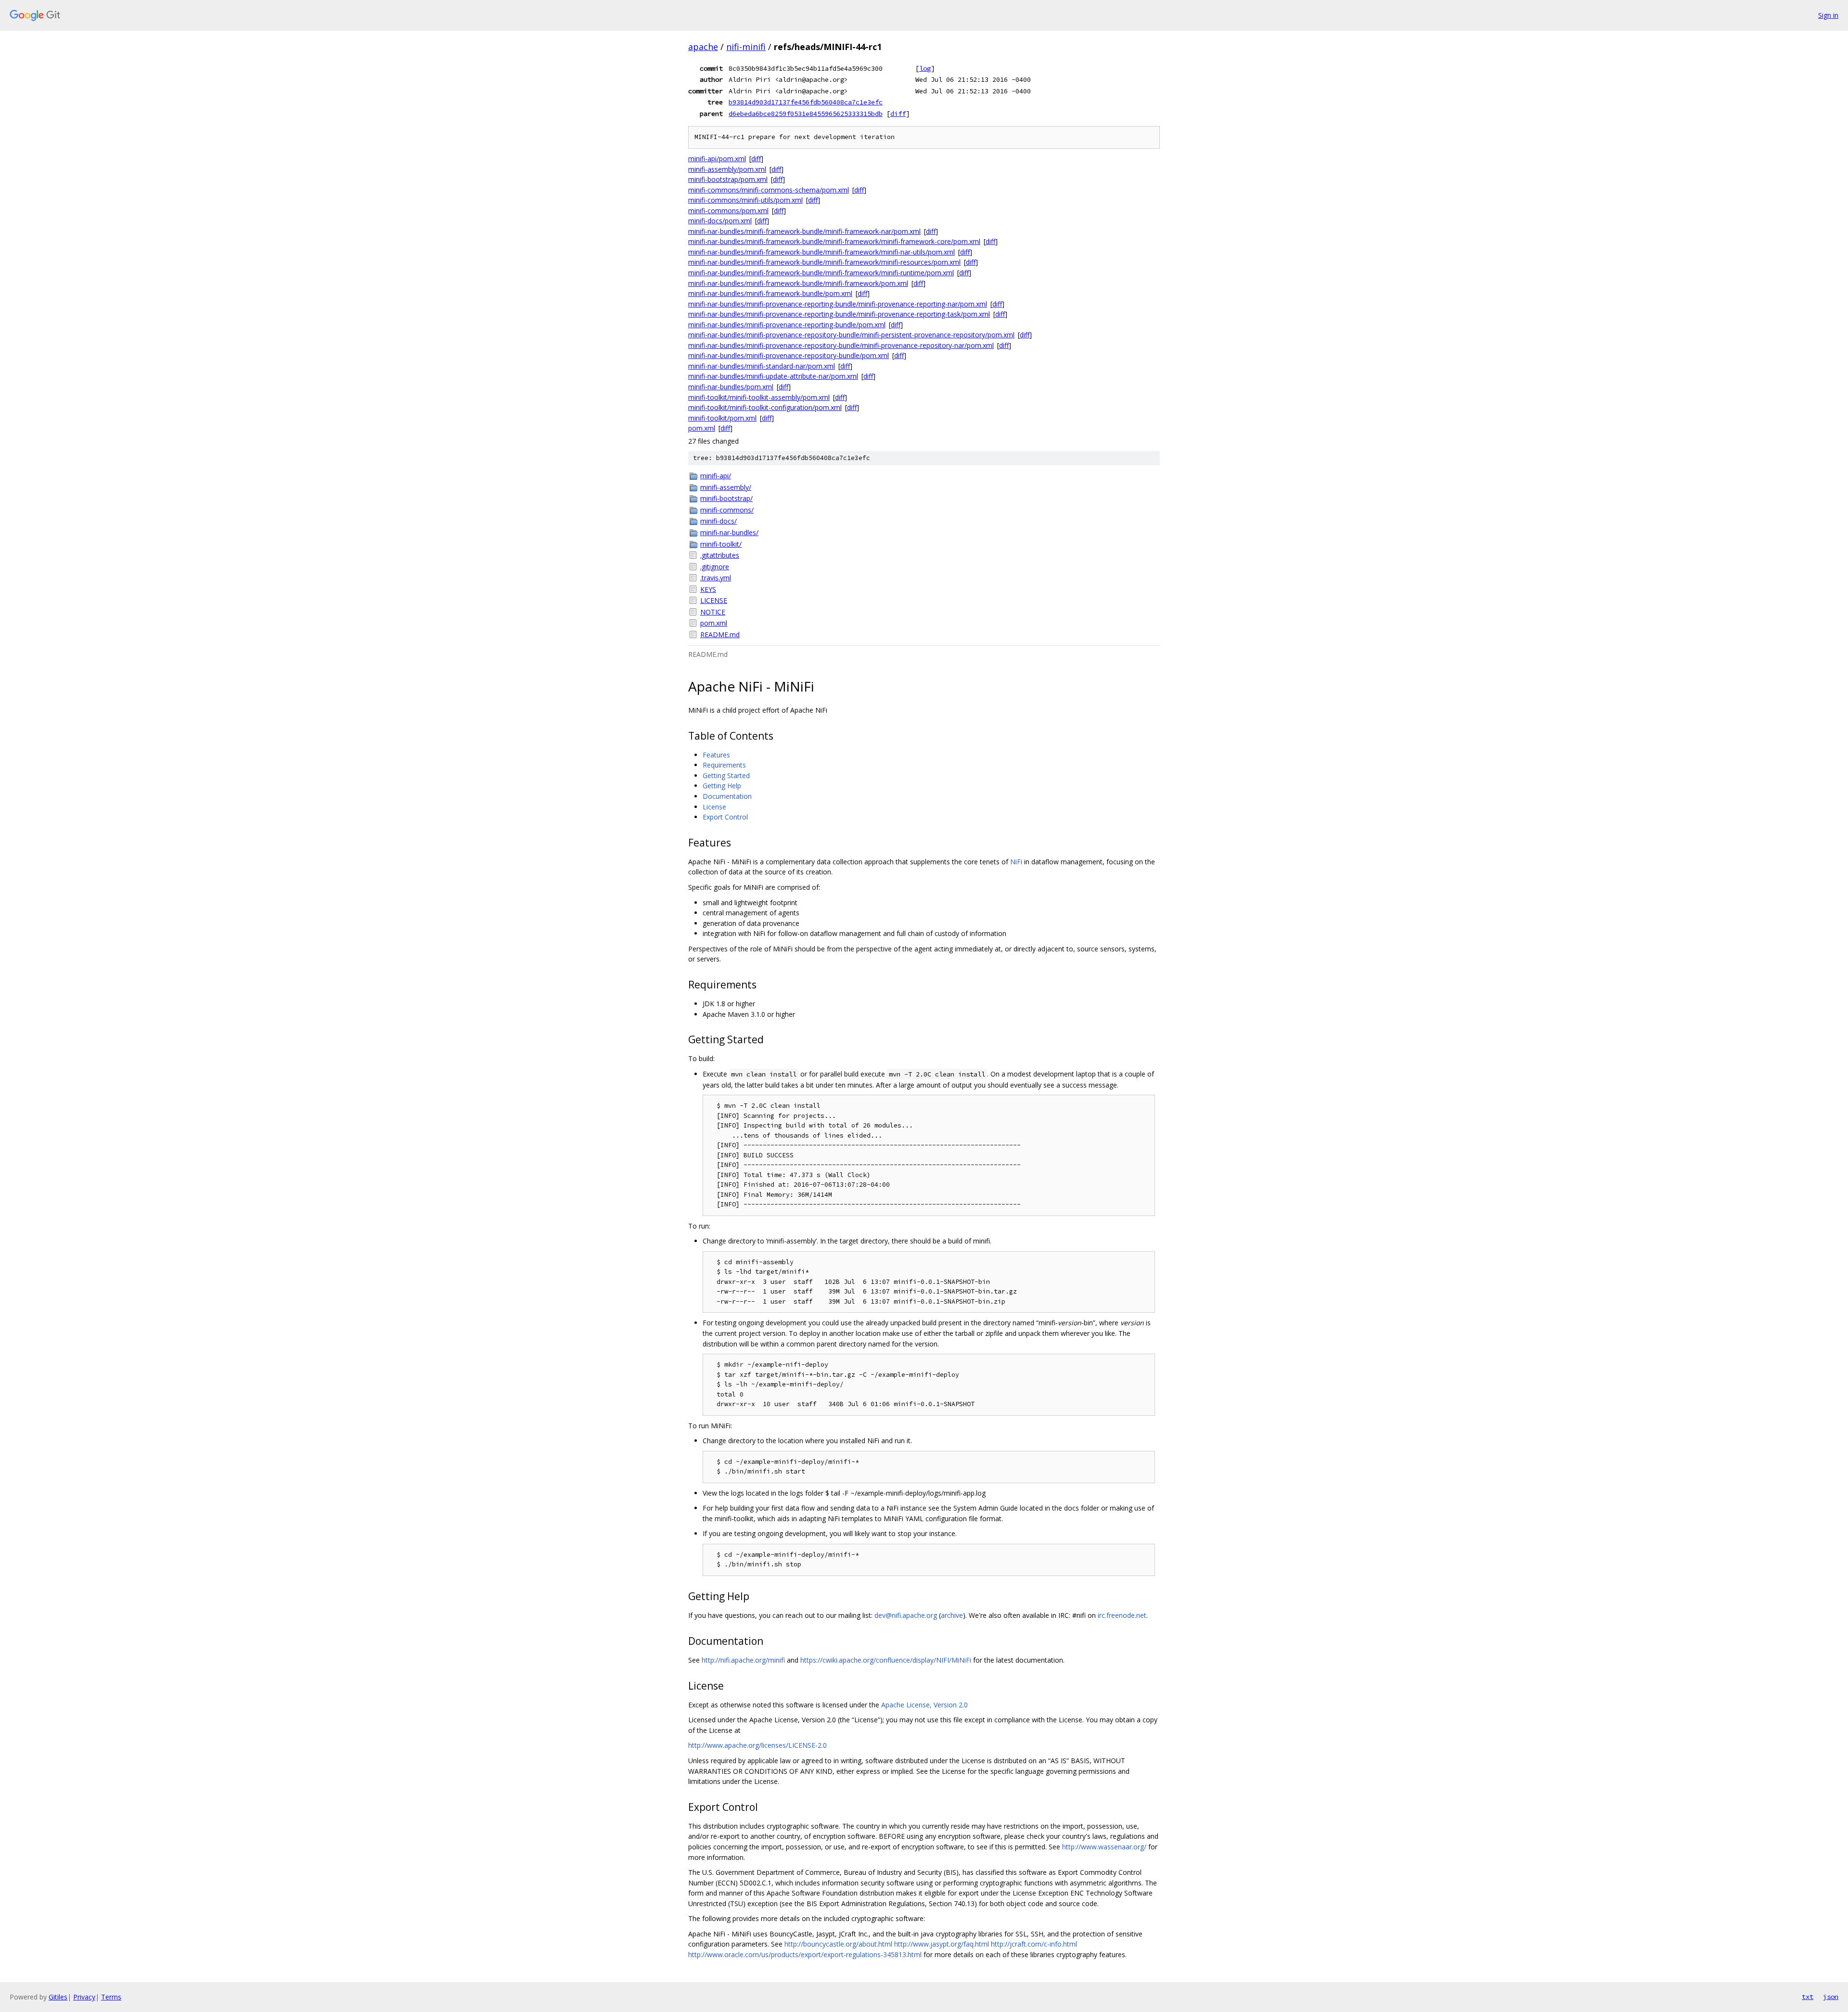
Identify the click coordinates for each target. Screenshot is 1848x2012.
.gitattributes (720, 555)
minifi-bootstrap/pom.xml (728, 179)
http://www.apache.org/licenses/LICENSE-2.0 (757, 1745)
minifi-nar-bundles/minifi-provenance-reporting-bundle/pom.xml (787, 325)
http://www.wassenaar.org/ (1104, 1847)
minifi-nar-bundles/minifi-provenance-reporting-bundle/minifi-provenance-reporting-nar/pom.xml (838, 304)
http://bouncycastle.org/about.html (838, 1944)
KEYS (708, 589)
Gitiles (58, 1997)
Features (716, 755)
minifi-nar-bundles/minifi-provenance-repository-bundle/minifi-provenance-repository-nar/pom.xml (841, 345)
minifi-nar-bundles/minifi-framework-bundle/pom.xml (770, 293)
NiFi (1016, 862)
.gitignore (715, 567)
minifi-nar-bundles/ (729, 532)
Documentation (727, 796)
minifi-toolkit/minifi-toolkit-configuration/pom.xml (765, 407)
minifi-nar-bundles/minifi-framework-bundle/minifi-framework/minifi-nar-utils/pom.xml (821, 252)
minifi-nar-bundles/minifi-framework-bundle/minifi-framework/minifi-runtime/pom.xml (821, 273)
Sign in (1828, 15)
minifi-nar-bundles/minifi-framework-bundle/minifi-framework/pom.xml (798, 283)
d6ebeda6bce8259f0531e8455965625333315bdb (806, 114)
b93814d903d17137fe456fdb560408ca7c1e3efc (806, 102)
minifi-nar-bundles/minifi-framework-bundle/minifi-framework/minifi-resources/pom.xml (824, 262)
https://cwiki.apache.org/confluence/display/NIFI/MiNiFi (886, 1660)
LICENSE (714, 600)
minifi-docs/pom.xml (720, 221)
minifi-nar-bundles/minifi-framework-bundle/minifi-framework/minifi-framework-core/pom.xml (834, 241)
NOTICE (713, 612)
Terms (111, 1997)
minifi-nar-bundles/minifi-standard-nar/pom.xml (762, 366)
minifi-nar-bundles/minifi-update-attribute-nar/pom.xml (773, 376)
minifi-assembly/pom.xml (727, 169)
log (925, 68)
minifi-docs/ (719, 521)
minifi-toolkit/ (721, 544)
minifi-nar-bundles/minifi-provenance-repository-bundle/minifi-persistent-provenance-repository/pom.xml (851, 335)
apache (703, 47)
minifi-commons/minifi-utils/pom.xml (745, 200)
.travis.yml (716, 578)
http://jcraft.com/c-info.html (1034, 1944)
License (714, 807)
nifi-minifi (746, 47)
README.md (720, 634)
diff (898, 114)
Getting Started (726, 775)
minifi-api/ (716, 476)
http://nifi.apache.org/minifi (743, 1660)
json (1831, 1997)
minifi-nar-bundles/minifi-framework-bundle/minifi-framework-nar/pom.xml (804, 231)
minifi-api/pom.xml (717, 159)
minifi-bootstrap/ (726, 498)
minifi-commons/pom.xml (728, 211)
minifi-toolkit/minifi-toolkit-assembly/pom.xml (759, 397)
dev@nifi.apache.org (906, 1615)
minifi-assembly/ (726, 487)
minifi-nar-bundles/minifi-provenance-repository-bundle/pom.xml (789, 355)
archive (952, 1615)
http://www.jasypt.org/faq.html (942, 1944)
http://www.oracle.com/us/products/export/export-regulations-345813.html (805, 1954)
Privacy (84, 1997)
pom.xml (702, 428)
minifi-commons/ (727, 510)
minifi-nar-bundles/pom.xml (731, 387)
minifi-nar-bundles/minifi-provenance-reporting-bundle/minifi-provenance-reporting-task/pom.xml (839, 314)
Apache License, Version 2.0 (924, 1705)
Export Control (725, 817)
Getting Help (722, 786)
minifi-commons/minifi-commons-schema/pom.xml (769, 190)
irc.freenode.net (1122, 1615)
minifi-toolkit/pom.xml (722, 418)
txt (1808, 1997)
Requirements (724, 765)
